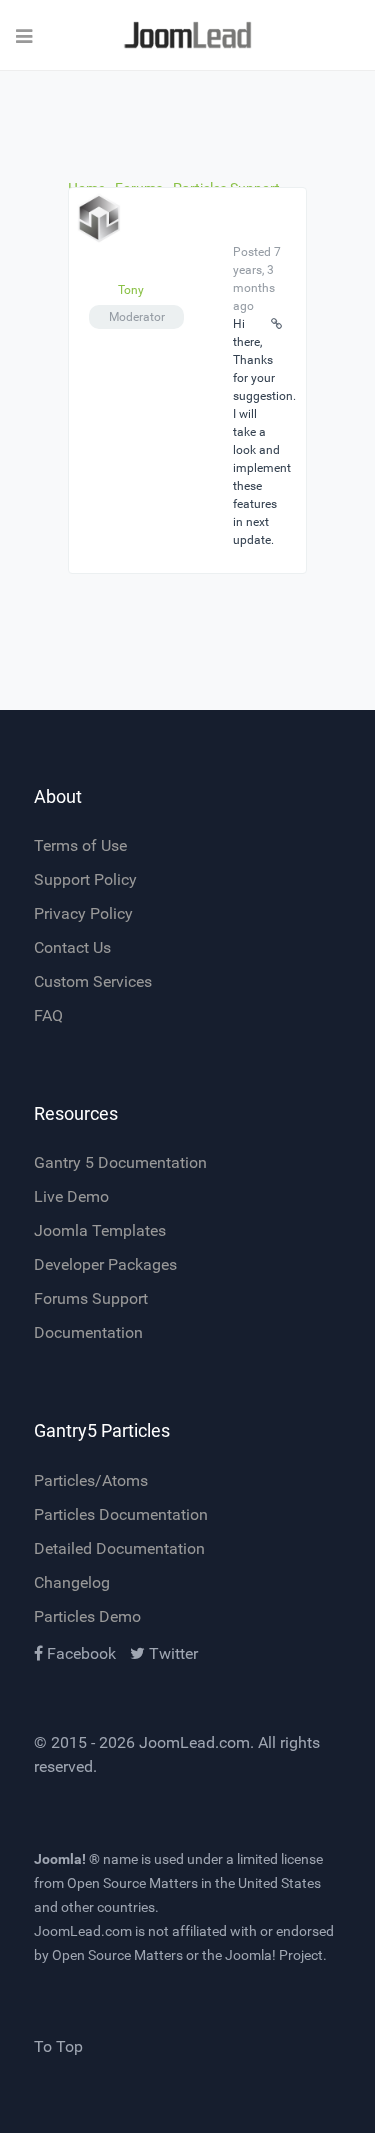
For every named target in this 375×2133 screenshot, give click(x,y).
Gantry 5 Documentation (120, 1162)
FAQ (48, 1015)
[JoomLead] (187, 35)
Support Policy (85, 879)
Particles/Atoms (91, 1480)
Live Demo (71, 1196)
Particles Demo (87, 1616)
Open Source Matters (132, 1883)
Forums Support (91, 1298)
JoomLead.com (194, 1742)
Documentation (88, 1332)
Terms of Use (80, 845)
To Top (58, 2046)
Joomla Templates (100, 1230)
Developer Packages (105, 1264)
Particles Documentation (121, 1514)
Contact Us (72, 947)
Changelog (72, 1582)
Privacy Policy (83, 913)
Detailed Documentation (119, 1548)
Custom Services (93, 981)
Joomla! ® (67, 1859)
